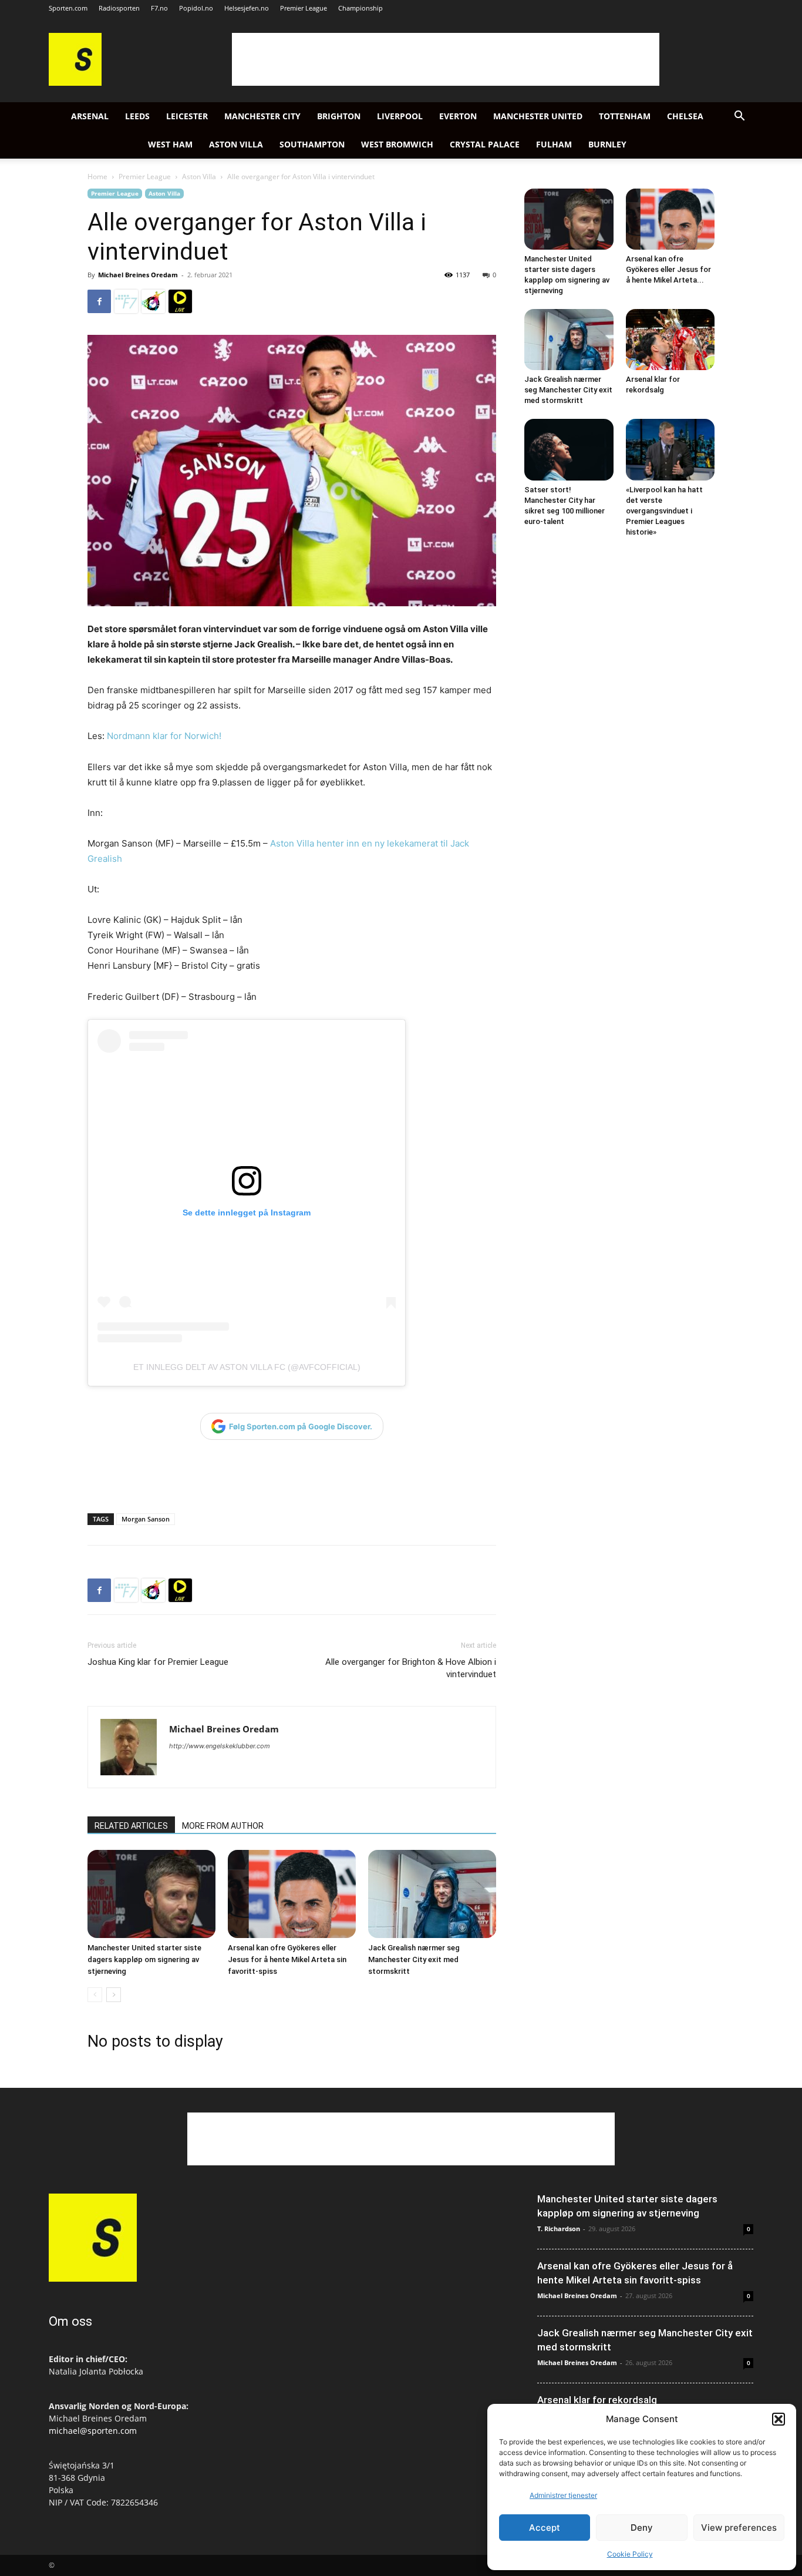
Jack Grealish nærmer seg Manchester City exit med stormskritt (414, 1959)
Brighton (339, 116)
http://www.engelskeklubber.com (220, 1746)
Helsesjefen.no (247, 8)
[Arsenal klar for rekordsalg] (670, 340)
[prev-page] (95, 1995)
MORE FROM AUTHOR (223, 1826)
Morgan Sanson (146, 1519)
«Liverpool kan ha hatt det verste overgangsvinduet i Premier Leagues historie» (664, 511)
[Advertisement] (446, 59)
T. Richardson (559, 2229)
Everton (458, 116)
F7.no (159, 8)
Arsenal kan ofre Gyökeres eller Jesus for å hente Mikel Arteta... (668, 269)
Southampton (312, 144)
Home (97, 177)
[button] (779, 2419)
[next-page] (114, 1995)
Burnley (607, 144)
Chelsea (685, 116)
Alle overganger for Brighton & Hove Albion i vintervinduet (411, 1668)
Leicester (187, 116)
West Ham (170, 144)
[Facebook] (99, 301)
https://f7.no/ (126, 301)
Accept (545, 2528)
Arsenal (90, 116)
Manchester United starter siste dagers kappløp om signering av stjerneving (144, 1959)
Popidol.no (196, 8)
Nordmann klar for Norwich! (164, 736)
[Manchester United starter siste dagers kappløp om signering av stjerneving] (151, 1894)
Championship (360, 8)
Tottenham (625, 116)
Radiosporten (119, 8)
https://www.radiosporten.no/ (153, 301)
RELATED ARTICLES (131, 1826)
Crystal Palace (485, 144)
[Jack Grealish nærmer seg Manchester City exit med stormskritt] (432, 1894)
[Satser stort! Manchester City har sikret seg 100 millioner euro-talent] (569, 449)
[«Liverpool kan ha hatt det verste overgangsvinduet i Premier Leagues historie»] (670, 449)
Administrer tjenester (563, 2495)
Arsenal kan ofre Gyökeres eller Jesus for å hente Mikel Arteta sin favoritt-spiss (287, 1959)
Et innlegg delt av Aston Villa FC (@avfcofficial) (247, 1367)
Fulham (554, 144)
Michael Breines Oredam (138, 275)
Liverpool (400, 116)
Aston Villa (236, 144)
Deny (642, 2528)
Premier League (304, 8)
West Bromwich (397, 144)
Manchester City (262, 116)
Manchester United (538, 116)
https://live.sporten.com (180, 301)
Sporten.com (68, 8)
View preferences (739, 2528)
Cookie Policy (630, 2554)
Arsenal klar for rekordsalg (597, 2400)
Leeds (137, 116)
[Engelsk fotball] (75, 83)
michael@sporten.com (93, 2431)
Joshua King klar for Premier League (158, 1662)
